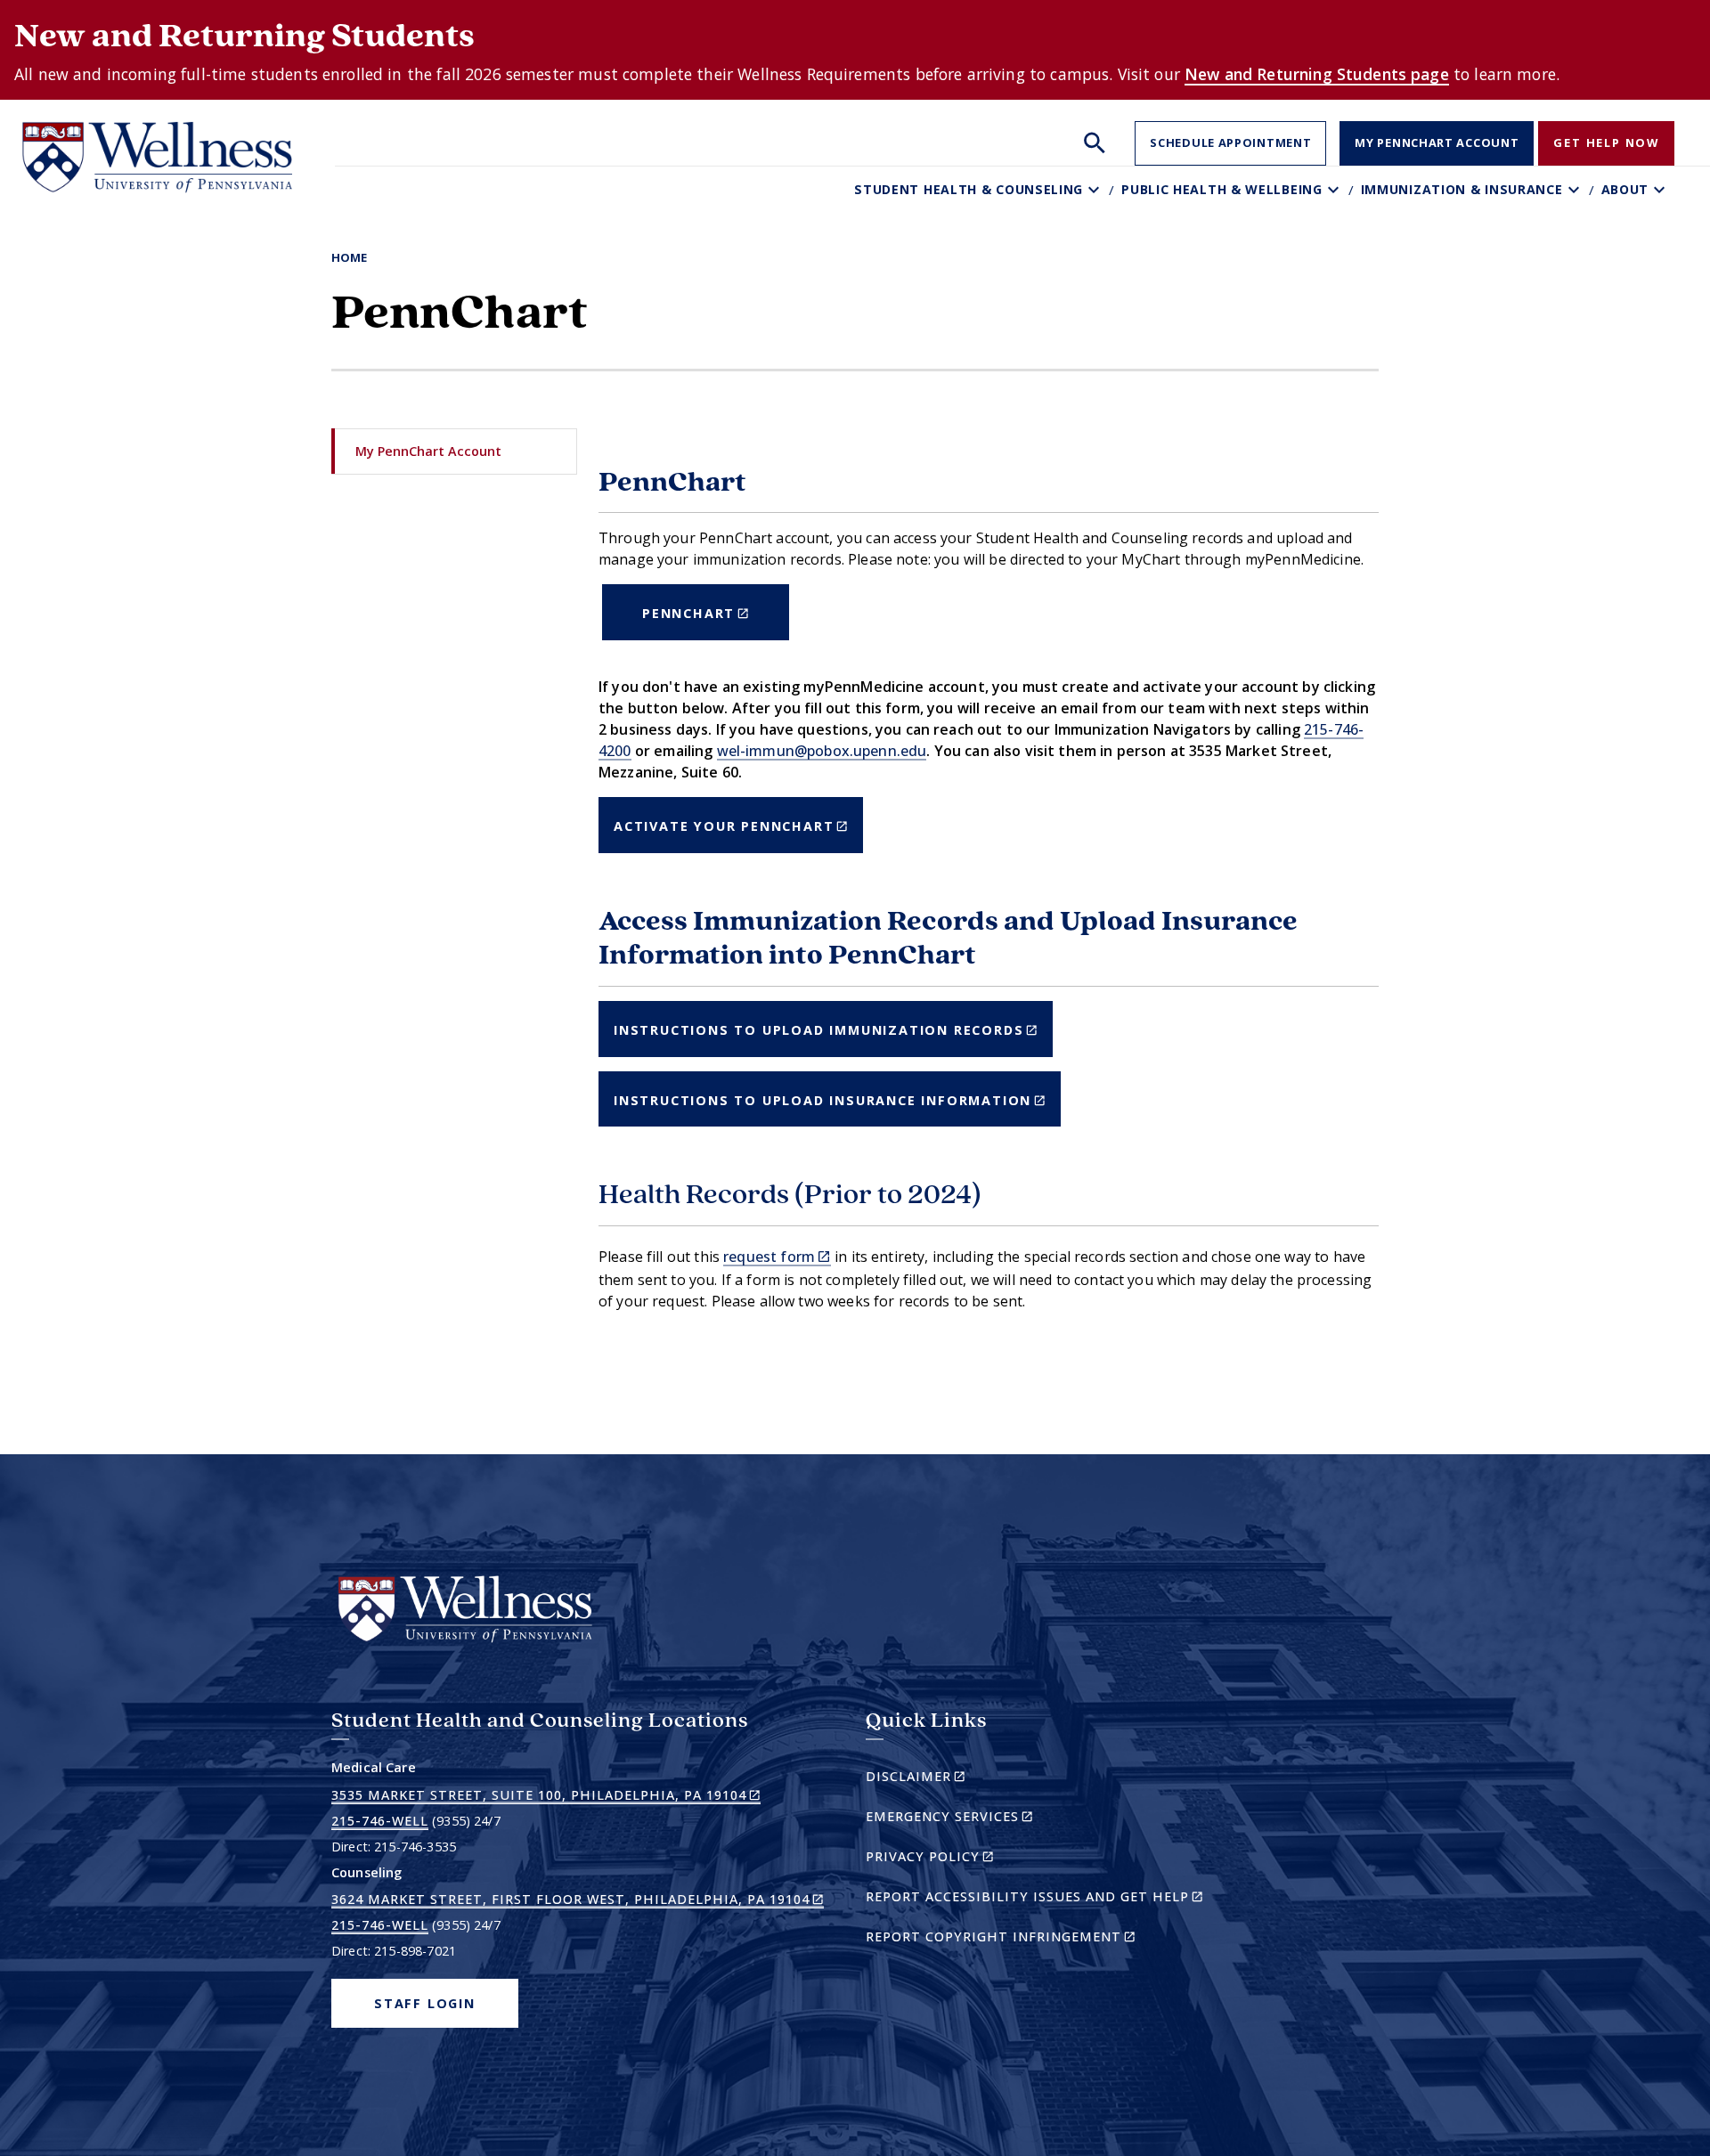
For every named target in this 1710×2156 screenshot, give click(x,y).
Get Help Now (1606, 142)
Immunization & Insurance (1462, 189)
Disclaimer (946, 1779)
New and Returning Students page (1317, 74)
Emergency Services (980, 1819)
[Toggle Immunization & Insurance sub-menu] (1576, 190)
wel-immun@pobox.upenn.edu (822, 751)
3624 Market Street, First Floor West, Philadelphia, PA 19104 (578, 1900)
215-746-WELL (380, 1821)
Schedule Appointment (1230, 142)
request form (777, 1257)
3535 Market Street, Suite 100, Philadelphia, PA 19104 (546, 1795)
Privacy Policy (961, 1859)
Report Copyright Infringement (1031, 1939)
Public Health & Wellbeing (1222, 189)
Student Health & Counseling (969, 189)
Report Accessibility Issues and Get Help (1042, 1899)
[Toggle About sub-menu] (1661, 190)
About (1625, 189)
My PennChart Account (1437, 142)
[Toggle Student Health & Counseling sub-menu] (1096, 190)
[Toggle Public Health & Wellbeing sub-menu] (1335, 190)
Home (349, 257)
